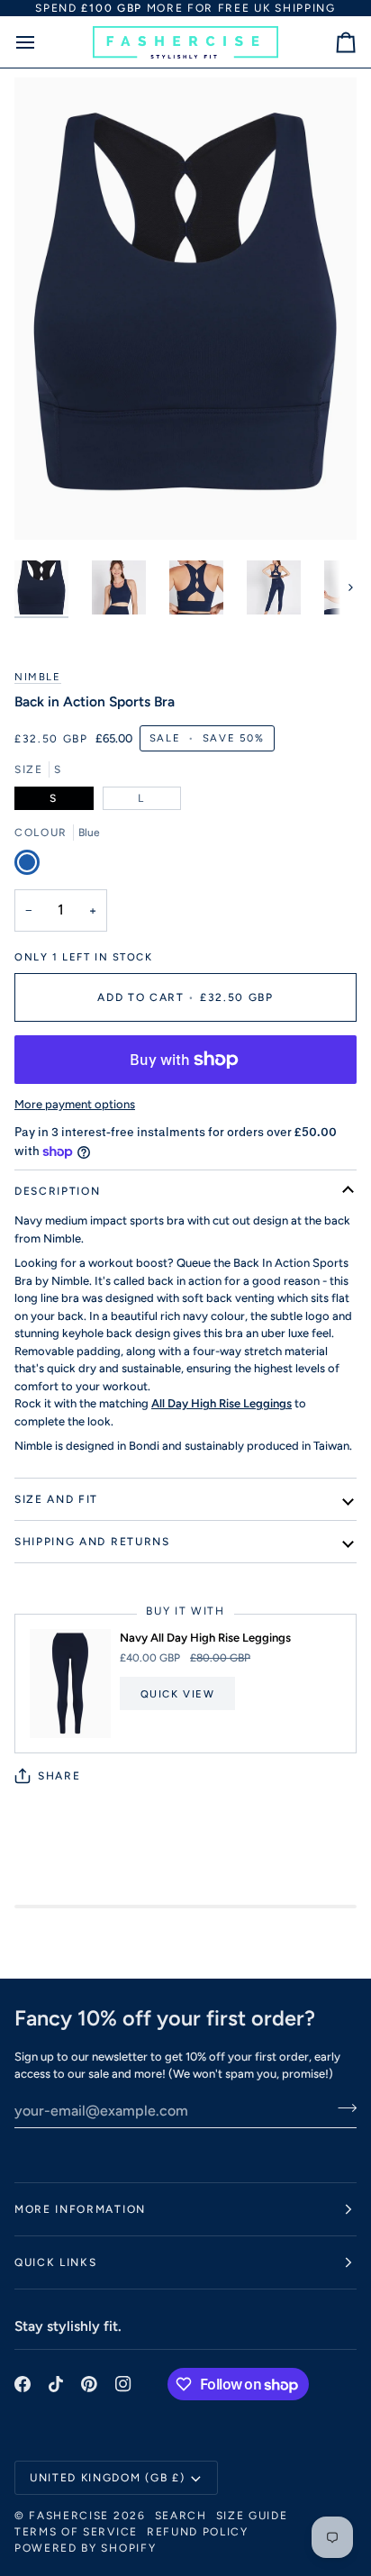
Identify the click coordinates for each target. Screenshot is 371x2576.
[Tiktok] (56, 2384)
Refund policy (198, 2532)
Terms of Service (76, 2532)
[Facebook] (23, 2384)
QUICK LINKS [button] (55, 2262)
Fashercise (69, 2516)
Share (59, 1776)
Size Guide (252, 2516)
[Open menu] (41, 42)
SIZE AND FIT (56, 1499)
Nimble (38, 677)
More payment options (75, 1104)
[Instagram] (123, 2384)
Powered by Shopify (85, 2548)
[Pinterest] (89, 2384)
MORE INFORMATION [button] (80, 2209)
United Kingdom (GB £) (107, 2478)
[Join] (342, 2108)
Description (57, 1191)
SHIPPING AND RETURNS (92, 1542)
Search (181, 2516)
